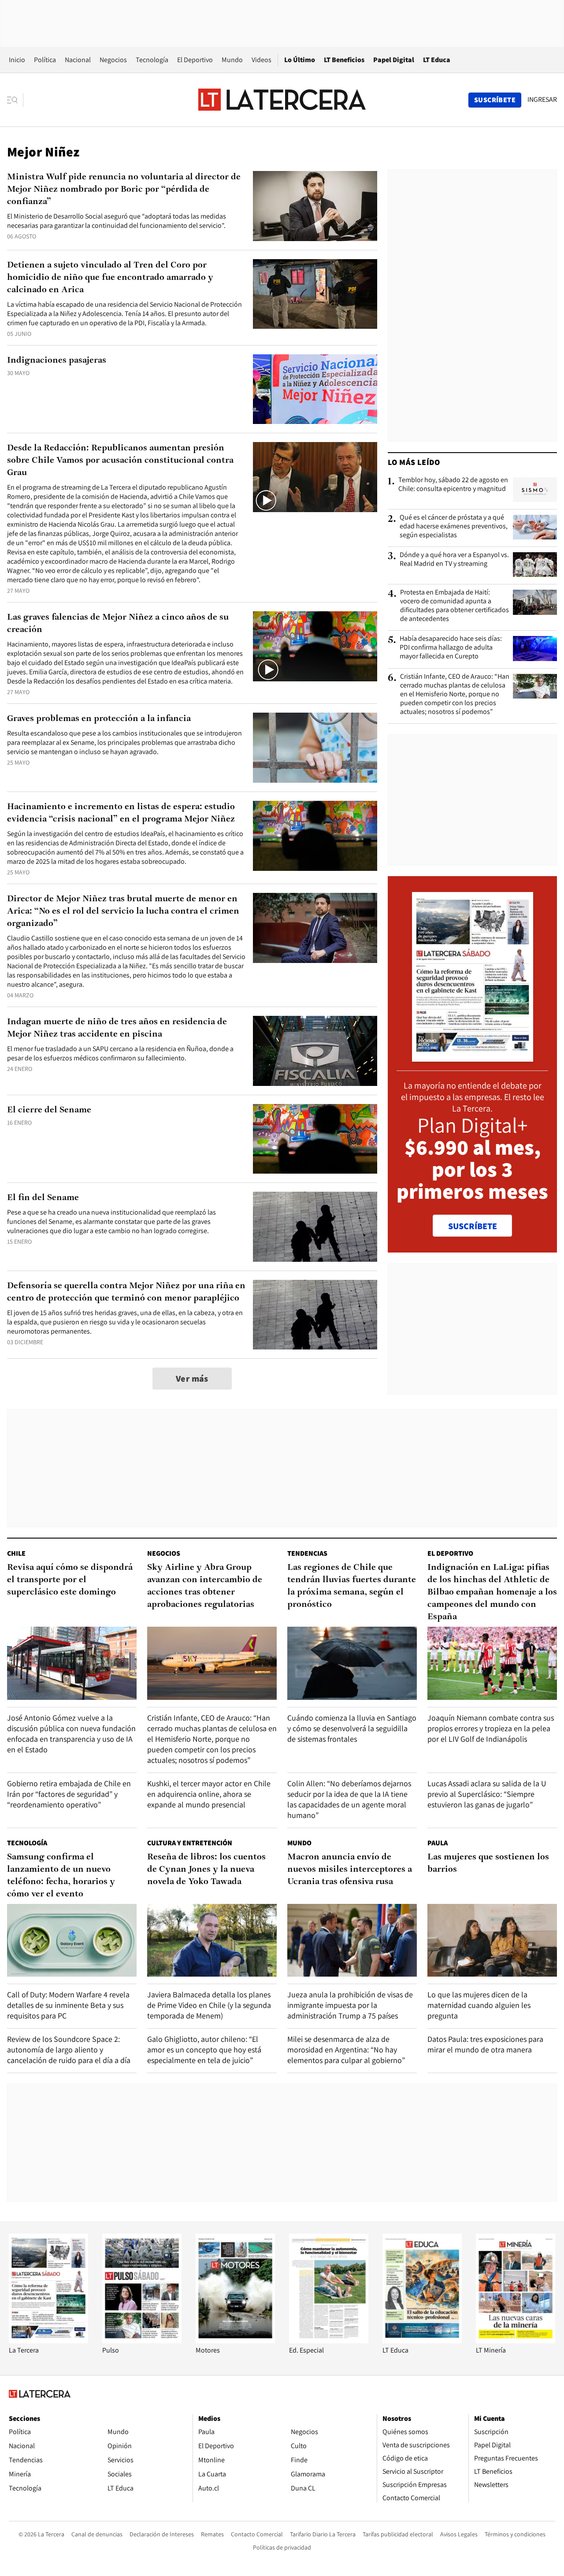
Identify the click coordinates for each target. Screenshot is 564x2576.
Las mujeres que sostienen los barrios (488, 1863)
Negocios (113, 60)
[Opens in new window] (235, 2341)
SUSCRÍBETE (473, 1226)
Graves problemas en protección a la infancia (99, 719)
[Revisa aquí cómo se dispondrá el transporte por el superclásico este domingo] (72, 1663)
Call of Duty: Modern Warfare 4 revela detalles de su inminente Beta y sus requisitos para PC (68, 2005)
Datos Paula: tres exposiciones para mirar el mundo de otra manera (485, 2044)
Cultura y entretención (190, 1843)
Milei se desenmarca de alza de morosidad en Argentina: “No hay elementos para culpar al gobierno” (346, 2050)
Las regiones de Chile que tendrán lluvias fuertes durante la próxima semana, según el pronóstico (352, 1586)
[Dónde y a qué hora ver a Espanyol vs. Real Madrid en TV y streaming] (535, 565)
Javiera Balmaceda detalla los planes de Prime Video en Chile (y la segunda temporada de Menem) (209, 2005)
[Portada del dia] (473, 1057)
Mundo (232, 60)
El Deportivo (195, 60)
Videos (262, 60)
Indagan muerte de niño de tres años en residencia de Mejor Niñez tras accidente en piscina (117, 1028)
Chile (16, 1553)
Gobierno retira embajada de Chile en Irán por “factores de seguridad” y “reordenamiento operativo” (69, 1794)
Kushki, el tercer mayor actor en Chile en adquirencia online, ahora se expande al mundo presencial (209, 1794)
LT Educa (437, 60)
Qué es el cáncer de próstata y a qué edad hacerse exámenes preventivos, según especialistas (454, 526)
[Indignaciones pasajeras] (315, 389)
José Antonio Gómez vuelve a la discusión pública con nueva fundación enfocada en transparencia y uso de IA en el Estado (71, 1734)
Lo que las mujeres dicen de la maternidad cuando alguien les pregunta (479, 2005)
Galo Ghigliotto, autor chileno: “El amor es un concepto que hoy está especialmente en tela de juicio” (204, 2050)
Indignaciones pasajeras (57, 361)
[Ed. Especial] (329, 2341)
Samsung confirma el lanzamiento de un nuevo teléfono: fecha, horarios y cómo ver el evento (61, 1876)
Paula (438, 1843)
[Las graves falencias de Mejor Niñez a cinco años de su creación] (315, 646)
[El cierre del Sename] (315, 1139)
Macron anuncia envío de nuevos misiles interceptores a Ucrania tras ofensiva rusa (350, 1870)
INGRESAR (542, 100)
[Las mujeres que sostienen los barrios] (492, 1940)
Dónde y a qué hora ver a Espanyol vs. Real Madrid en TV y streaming (454, 559)
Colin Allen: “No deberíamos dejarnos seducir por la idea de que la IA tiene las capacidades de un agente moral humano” (349, 1799)
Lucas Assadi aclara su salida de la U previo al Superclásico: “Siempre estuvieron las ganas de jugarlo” (487, 1794)
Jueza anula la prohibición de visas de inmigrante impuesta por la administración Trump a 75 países (350, 2005)
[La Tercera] (48, 2341)
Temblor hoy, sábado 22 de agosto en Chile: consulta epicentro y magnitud (453, 484)
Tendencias (307, 1553)
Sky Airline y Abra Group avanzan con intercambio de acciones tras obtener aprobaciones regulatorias (205, 1586)
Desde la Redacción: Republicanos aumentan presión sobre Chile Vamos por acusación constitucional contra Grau (120, 461)
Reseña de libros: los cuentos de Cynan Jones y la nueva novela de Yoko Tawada (206, 1870)
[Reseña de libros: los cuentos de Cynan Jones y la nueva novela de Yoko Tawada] (212, 1940)
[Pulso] (142, 2341)
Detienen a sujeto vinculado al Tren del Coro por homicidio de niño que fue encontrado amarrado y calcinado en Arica (110, 278)
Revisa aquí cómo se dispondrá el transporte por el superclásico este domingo (70, 1580)
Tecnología (152, 60)
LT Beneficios (344, 60)
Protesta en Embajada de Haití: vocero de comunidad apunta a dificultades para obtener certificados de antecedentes (455, 606)
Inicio (17, 60)
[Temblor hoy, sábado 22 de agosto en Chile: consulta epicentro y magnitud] (535, 490)
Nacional (78, 60)
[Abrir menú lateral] (15, 100)
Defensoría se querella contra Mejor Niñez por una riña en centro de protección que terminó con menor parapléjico (126, 1292)
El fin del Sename (43, 1198)
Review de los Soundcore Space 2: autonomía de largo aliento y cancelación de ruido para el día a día (69, 2050)
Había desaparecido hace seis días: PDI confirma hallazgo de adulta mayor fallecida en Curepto (451, 647)
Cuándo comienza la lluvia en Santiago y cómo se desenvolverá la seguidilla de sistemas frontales (352, 1728)
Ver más (192, 1379)
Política (45, 60)
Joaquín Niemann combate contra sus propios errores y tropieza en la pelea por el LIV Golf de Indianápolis (491, 1728)
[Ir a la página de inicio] (282, 100)
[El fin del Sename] (315, 1227)
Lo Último (300, 60)
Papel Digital (394, 60)
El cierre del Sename (49, 1110)
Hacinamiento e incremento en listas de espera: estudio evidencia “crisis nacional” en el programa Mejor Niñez (121, 813)
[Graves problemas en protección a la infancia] (315, 748)
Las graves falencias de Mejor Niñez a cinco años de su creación (118, 624)
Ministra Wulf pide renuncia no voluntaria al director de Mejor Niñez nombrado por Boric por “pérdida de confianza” (124, 190)
